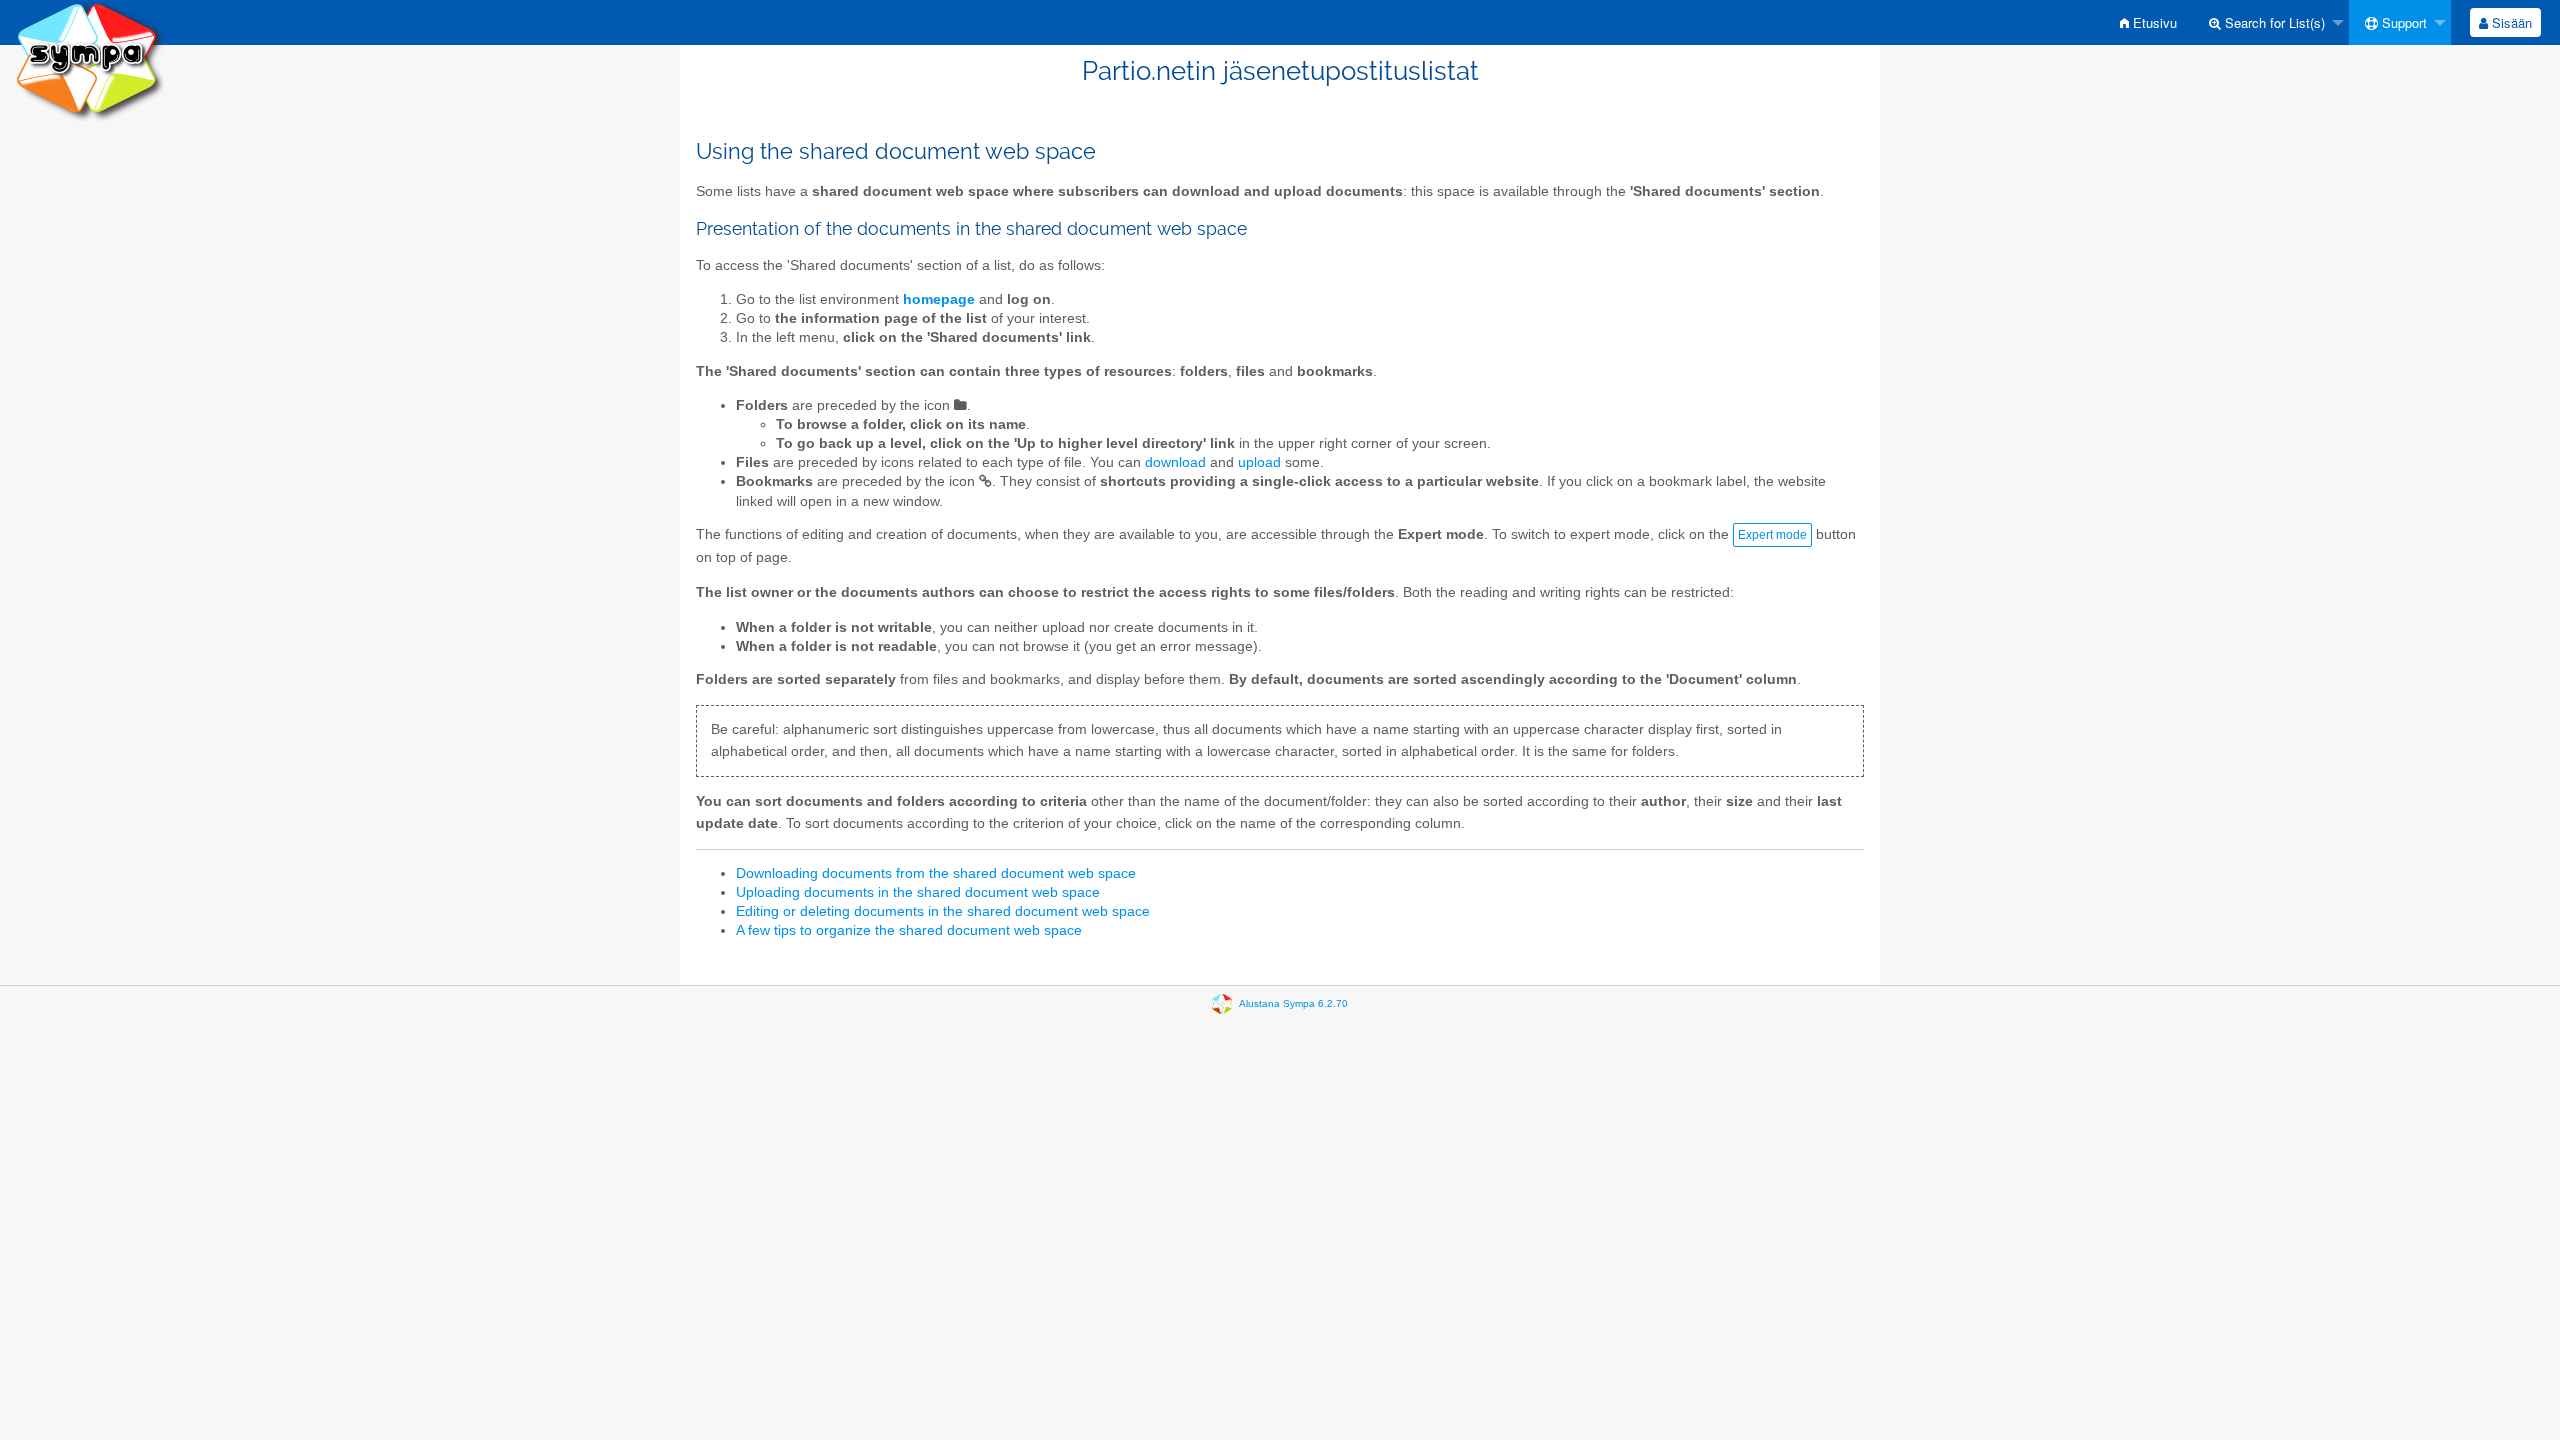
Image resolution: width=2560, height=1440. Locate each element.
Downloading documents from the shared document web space (936, 873)
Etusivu (2153, 22)
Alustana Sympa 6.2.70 (1293, 1003)
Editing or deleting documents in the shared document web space (943, 911)
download (1175, 462)
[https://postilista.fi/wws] (90, 59)
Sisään (2510, 22)
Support (2402, 22)
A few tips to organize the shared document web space (909, 930)
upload (1259, 462)
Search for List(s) (2273, 22)
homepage (939, 299)
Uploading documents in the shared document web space (918, 892)
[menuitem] (2148, 22)
